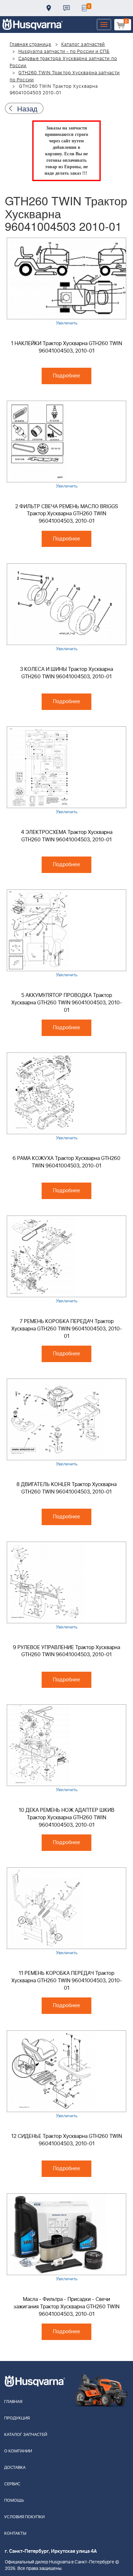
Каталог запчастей (83, 45)
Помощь (14, 2501)
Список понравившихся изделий (84, 8)
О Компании (18, 2451)
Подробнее (66, 376)
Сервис (12, 2484)
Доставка (49, 8)
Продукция (17, 2418)
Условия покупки (24, 2517)
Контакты (66, 8)
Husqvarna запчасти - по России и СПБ (64, 52)
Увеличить (67, 323)
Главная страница (31, 45)
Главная (13, 2402)
